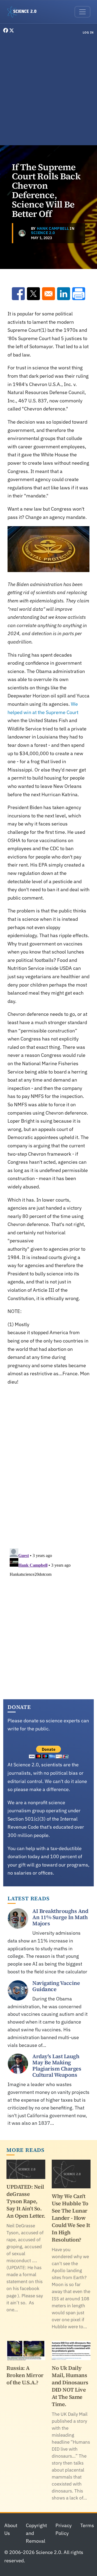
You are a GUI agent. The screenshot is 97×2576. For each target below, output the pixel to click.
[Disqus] (48, 1466)
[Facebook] (6, 30)
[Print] (79, 294)
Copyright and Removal (36, 2533)
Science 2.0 (43, 233)
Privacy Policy (64, 2529)
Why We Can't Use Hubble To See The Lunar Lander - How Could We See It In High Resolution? (71, 2218)
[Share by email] (48, 294)
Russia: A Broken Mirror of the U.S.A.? (25, 2375)
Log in (88, 32)
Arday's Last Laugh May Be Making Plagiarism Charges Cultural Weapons (57, 2066)
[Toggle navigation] (82, 12)
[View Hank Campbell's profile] (22, 233)
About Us (11, 2529)
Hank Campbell (53, 228)
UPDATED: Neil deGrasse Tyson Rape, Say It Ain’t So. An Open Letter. (26, 2201)
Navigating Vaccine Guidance (56, 1986)
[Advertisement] (48, 91)
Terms (87, 2525)
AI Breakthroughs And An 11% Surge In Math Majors (60, 1917)
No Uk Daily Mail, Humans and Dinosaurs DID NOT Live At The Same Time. (70, 2386)
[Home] (24, 12)
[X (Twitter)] (12, 30)
